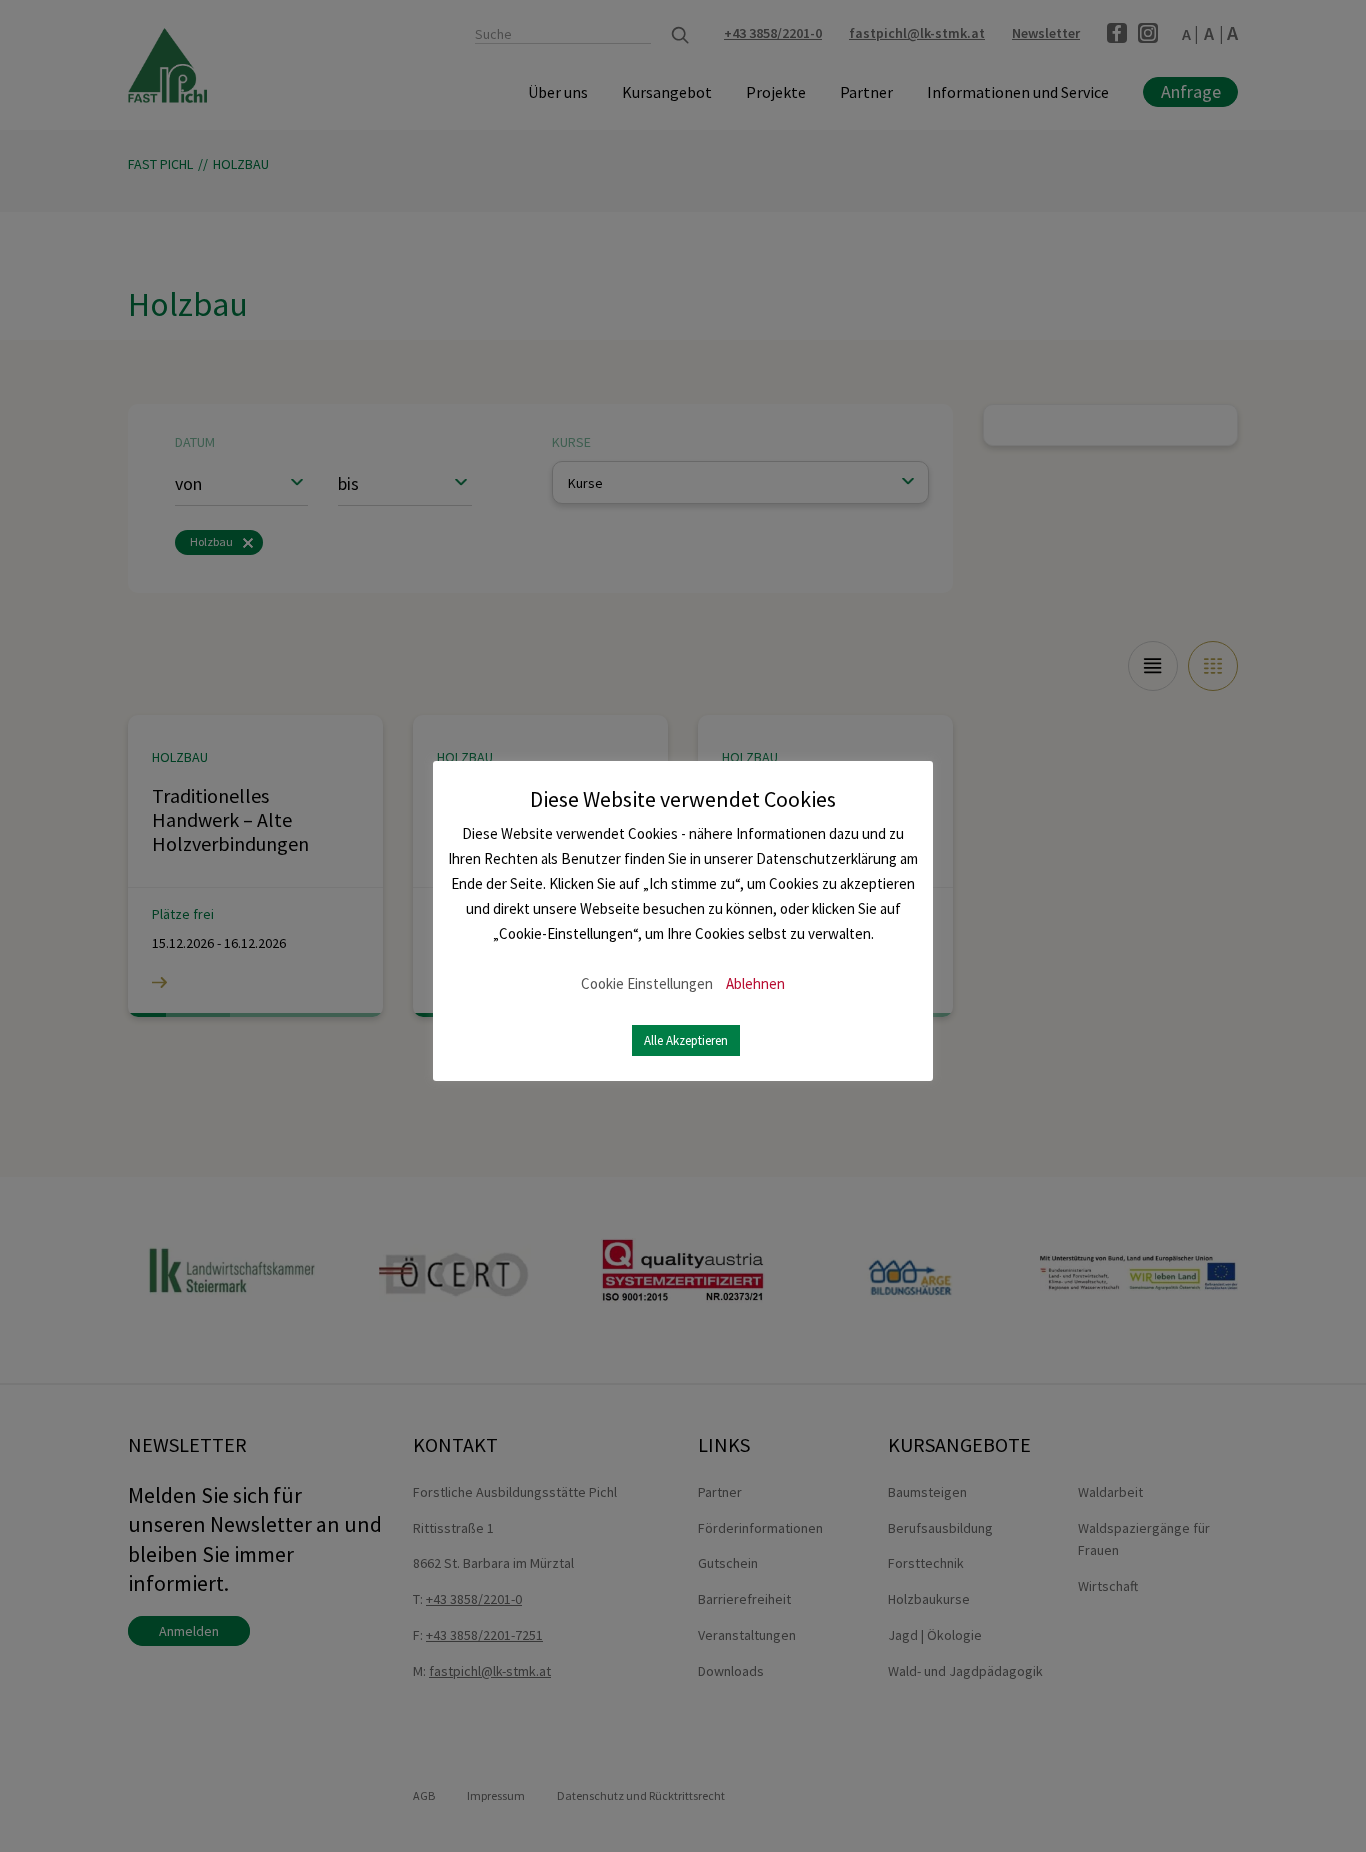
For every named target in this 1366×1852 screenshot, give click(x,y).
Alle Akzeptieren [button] (686, 1040)
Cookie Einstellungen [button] (647, 983)
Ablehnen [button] (755, 983)
